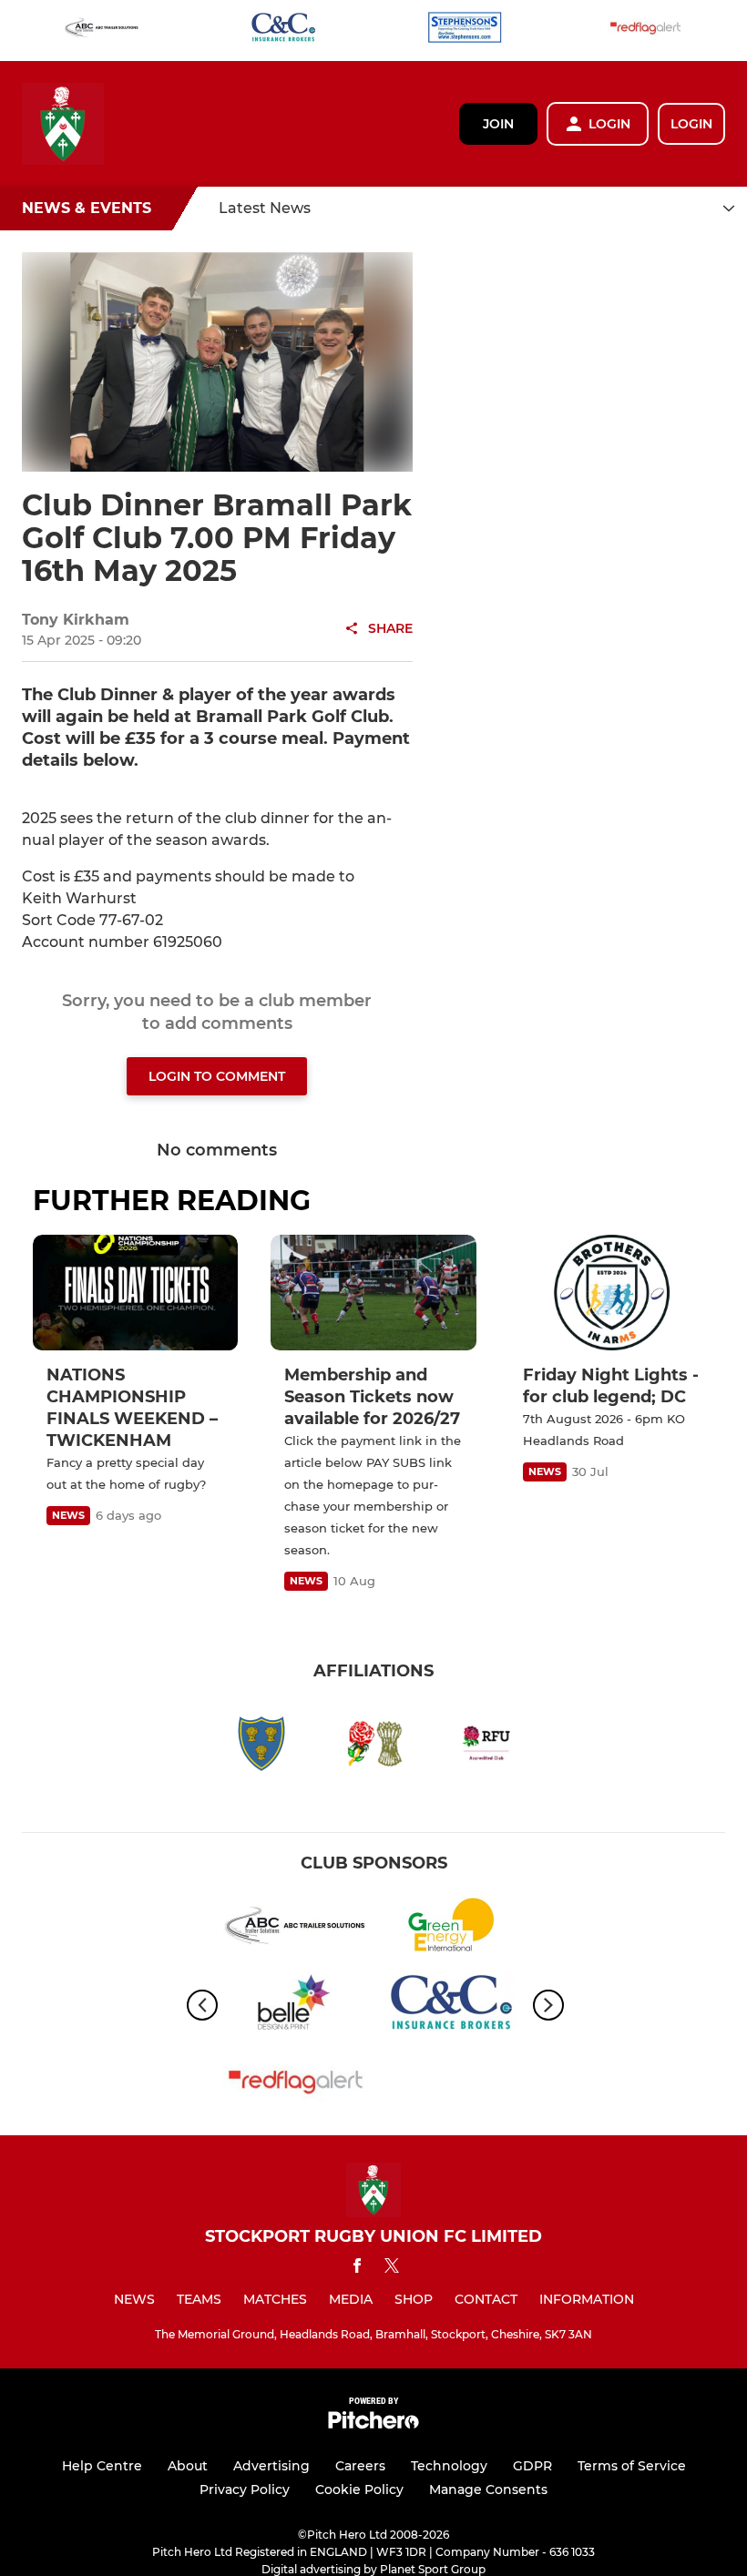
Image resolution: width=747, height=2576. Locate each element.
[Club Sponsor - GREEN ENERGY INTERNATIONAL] (451, 1928)
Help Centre (102, 2466)
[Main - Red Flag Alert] (646, 31)
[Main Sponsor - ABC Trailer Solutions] (102, 31)
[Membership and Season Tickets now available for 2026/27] (373, 1293)
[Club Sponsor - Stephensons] (465, 31)
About (188, 2466)
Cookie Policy (359, 2489)
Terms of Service (632, 2466)
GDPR (532, 2466)
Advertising (271, 2466)
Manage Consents (488, 2489)
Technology (449, 2466)
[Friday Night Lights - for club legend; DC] (612, 1293)
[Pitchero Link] (373, 2424)
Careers (360, 2466)
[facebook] (357, 2269)
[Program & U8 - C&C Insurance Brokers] (283, 31)
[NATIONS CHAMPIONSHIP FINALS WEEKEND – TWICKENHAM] (135, 1293)
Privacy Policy (245, 2489)
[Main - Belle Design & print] (296, 2006)
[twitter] (392, 2268)
